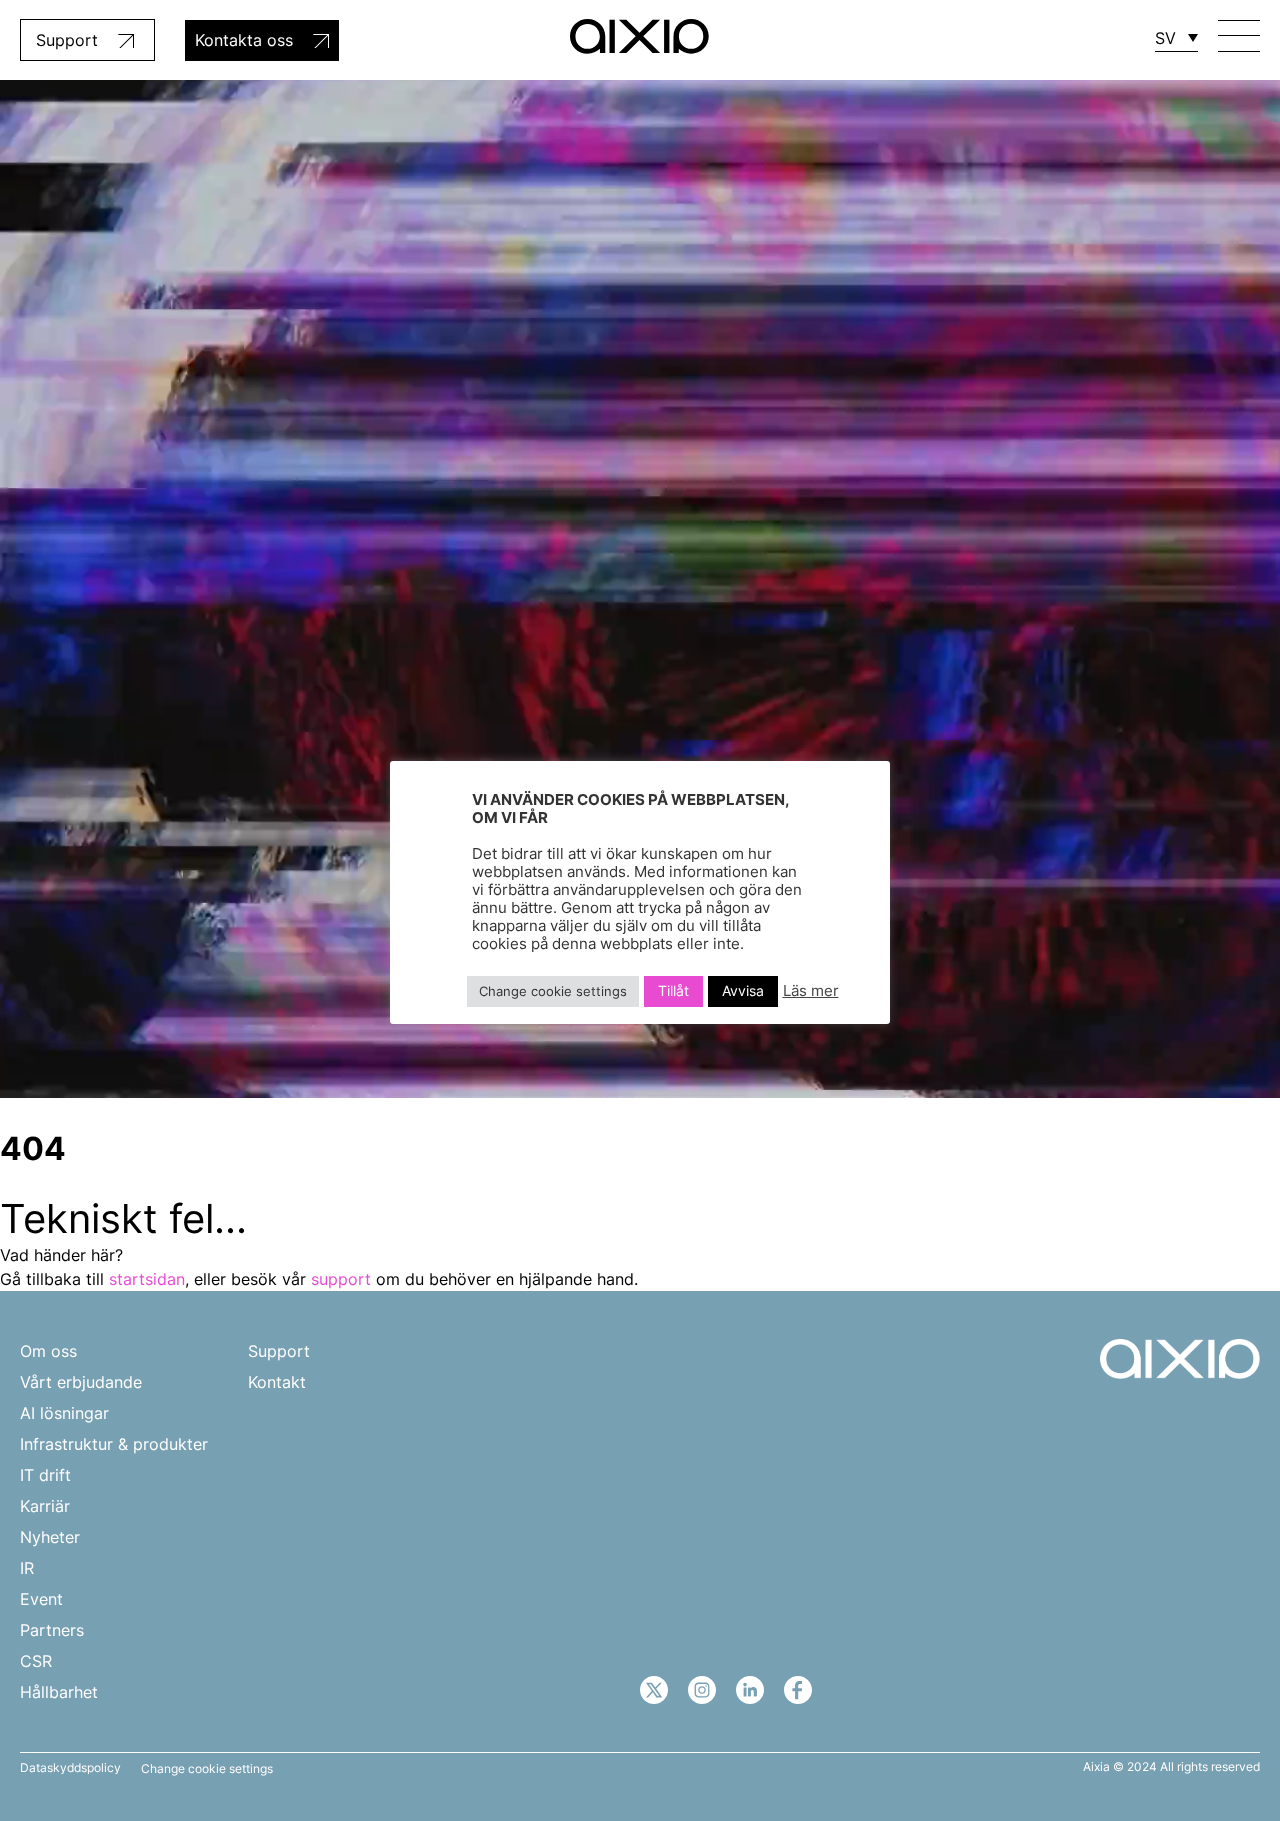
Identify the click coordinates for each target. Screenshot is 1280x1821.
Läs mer (811, 992)
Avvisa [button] (743, 990)
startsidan (147, 1279)
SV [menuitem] (1165, 38)
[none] (1176, 37)
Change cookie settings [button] (207, 1769)
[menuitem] (1176, 37)
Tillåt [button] (673, 990)
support (341, 1279)
